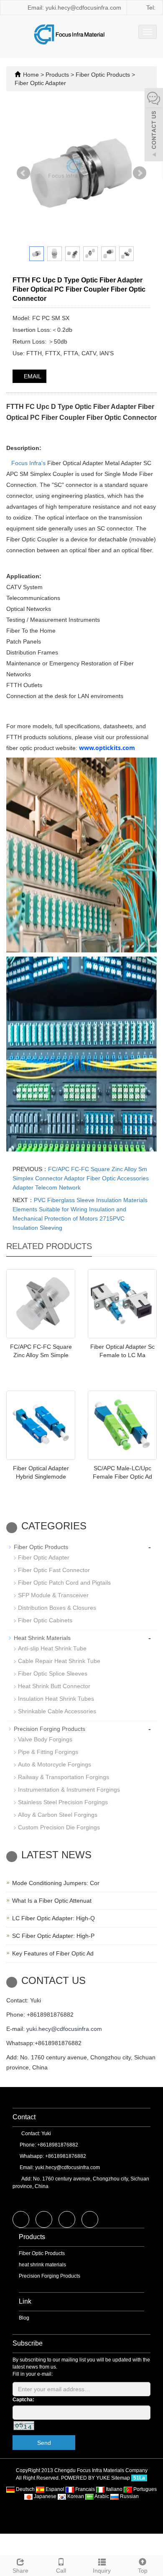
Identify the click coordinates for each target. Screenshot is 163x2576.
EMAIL (32, 376)
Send (44, 2443)
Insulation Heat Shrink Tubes (56, 1699)
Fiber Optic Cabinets (45, 1620)
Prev (23, 173)
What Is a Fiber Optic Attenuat (52, 1901)
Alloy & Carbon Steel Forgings (58, 1815)
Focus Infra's (28, 463)
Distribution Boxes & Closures (57, 1608)
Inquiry (102, 2571)
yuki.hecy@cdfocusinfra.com (64, 2029)
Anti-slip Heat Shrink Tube (52, 1648)
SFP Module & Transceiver (53, 1595)
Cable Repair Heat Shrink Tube (59, 1661)
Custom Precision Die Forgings (59, 1827)
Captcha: (23, 2400)
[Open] (154, 126)
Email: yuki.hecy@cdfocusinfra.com (74, 8)
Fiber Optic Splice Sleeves (53, 1673)
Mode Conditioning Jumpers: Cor (56, 1883)
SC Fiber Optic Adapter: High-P (53, 1936)
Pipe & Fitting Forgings (48, 1752)
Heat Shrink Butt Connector (54, 1686)
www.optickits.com (107, 748)
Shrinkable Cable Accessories (57, 1711)
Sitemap (121, 2478)
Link (25, 2301)
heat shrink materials (42, 2265)
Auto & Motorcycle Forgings (55, 1764)
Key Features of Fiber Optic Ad (53, 1953)
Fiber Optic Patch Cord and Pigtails (64, 1583)
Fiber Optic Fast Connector (54, 1570)
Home (31, 75)
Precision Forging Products (50, 1729)
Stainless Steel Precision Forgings (63, 1802)
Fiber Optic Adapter (40, 83)
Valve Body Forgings (45, 1739)
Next (140, 173)
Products (58, 75)
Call (61, 2571)
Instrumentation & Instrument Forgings (69, 1790)
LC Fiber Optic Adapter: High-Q (53, 1918)
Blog (24, 2318)
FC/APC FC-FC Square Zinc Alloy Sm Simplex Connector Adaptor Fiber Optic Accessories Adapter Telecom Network (81, 1178)
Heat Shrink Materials (42, 1638)
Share (20, 2571)
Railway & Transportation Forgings (64, 1777)
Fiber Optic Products (103, 75)
